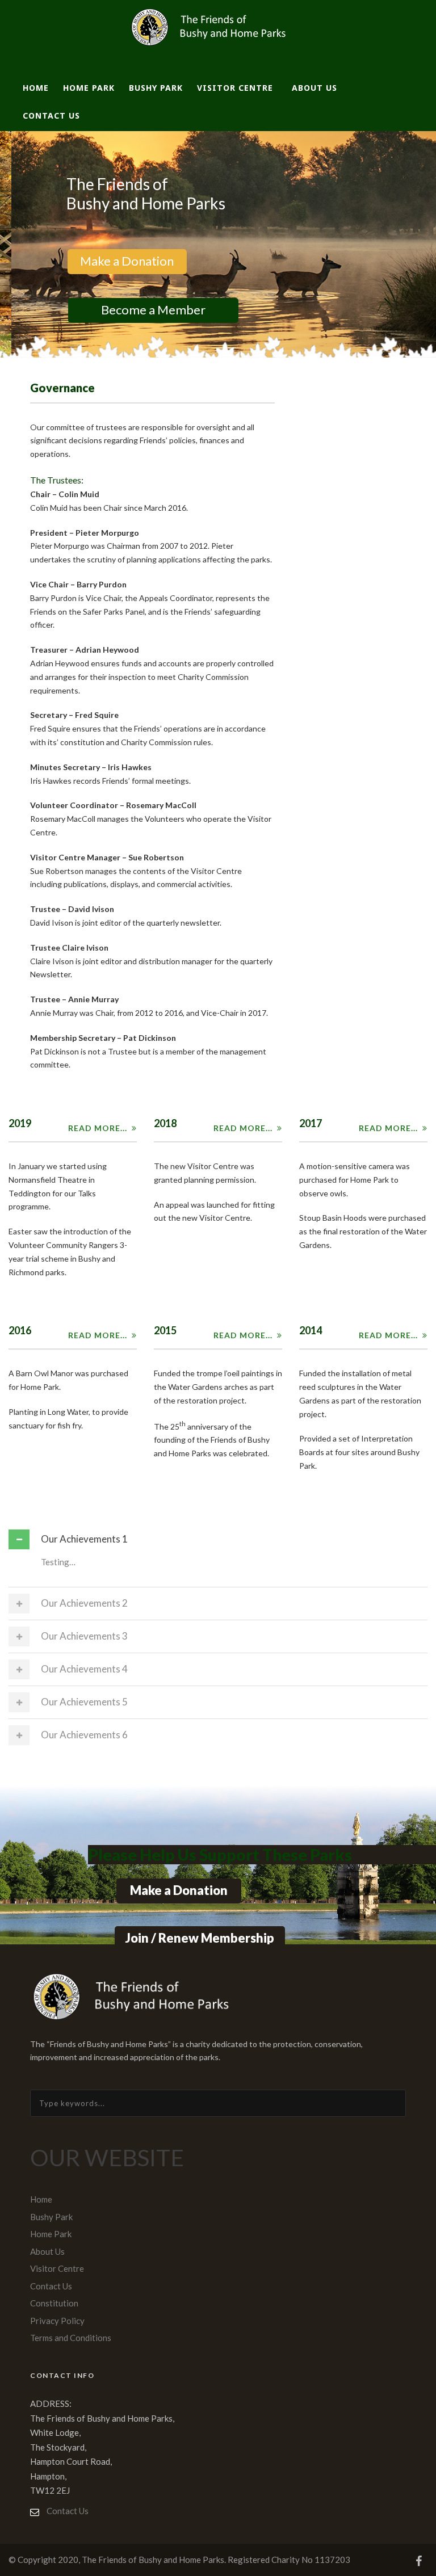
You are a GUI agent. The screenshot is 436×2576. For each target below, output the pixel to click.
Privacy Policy (57, 2321)
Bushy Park (156, 88)
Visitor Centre (235, 88)
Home (36, 88)
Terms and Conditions (71, 2338)
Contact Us (51, 115)
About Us (315, 88)
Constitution (54, 2303)
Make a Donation (118, 261)
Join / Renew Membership (200, 1938)
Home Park (89, 88)
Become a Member (144, 310)
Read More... (98, 1128)
